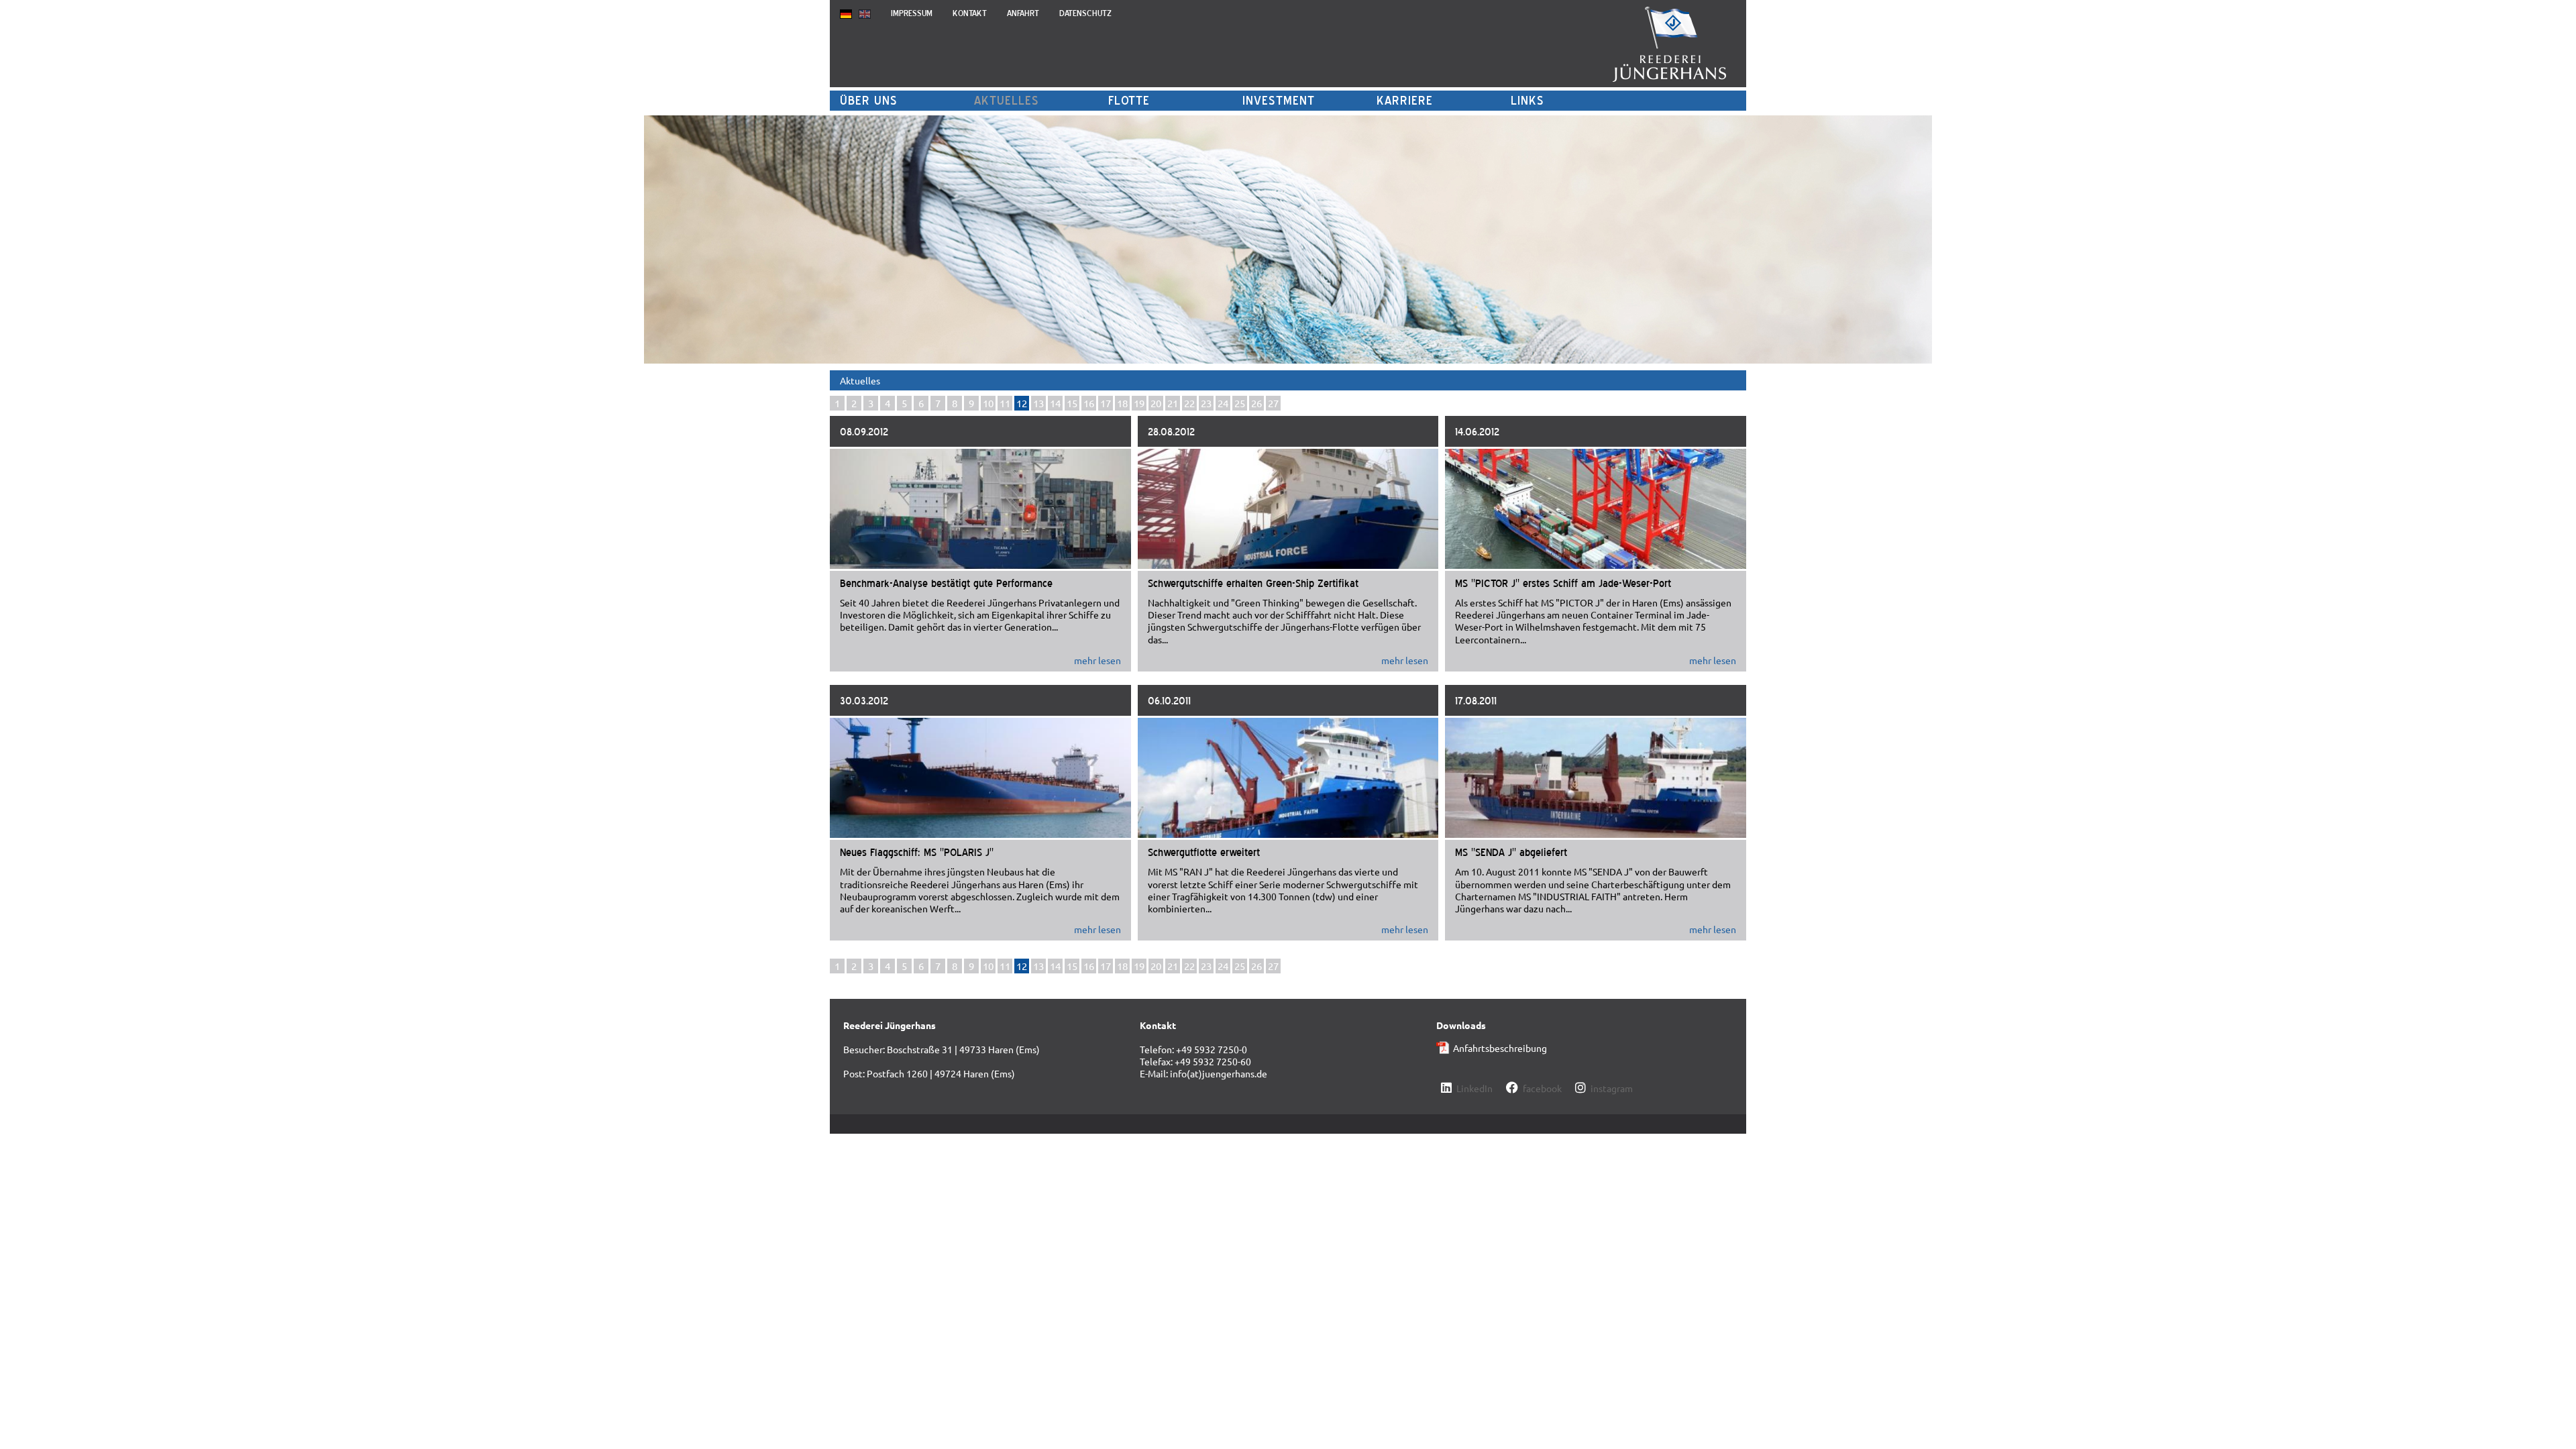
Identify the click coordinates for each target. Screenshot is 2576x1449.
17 (1106, 403)
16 (1089, 403)
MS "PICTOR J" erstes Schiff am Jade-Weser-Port (1563, 583)
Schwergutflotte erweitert (1204, 852)
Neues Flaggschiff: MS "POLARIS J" (917, 852)
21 (1173, 403)
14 (1055, 403)
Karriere (1405, 100)
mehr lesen (1097, 660)
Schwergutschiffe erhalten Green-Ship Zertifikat (1253, 583)
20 (1156, 403)
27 (1273, 403)
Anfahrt (1023, 13)
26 (1256, 403)
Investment (1279, 100)
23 (1206, 403)
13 (1038, 403)
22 (1189, 403)
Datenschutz (1085, 13)
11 (1005, 403)
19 (1139, 403)
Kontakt (970, 13)
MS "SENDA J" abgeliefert (1511, 852)
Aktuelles (1007, 100)
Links (1527, 100)
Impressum (912, 13)
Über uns (869, 100)
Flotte (1129, 100)
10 (988, 403)
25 (1240, 403)
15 (1072, 403)
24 (1223, 403)
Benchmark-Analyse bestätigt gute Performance (946, 583)
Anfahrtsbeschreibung (1500, 1048)
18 (1122, 403)
